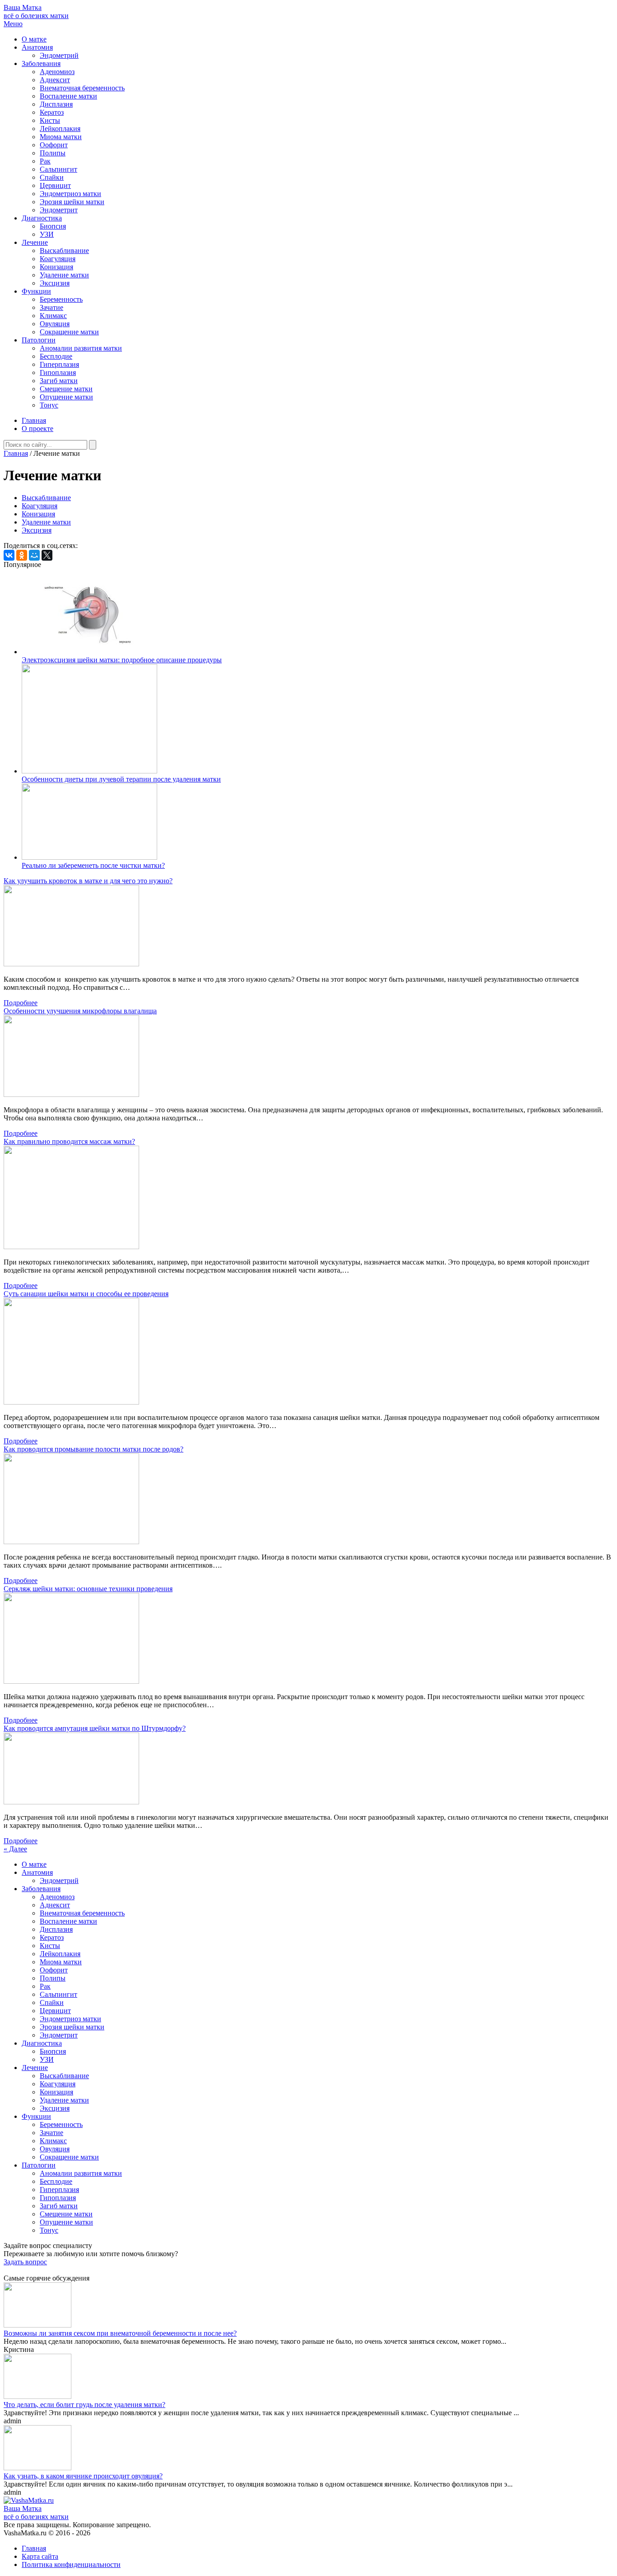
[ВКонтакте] (9, 555)
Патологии (39, 340)
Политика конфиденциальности (71, 2564)
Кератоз (52, 112)
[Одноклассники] (22, 555)
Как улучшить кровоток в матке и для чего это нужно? (88, 881)
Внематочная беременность (82, 88)
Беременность (61, 299)
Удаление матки (64, 275)
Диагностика (42, 218)
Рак (45, 161)
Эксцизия (55, 283)
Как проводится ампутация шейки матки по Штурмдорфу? (95, 1728)
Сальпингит (58, 169)
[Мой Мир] (34, 555)
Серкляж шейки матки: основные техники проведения (88, 1589)
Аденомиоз (57, 72)
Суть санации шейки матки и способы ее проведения (86, 1294)
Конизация (56, 267)
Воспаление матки (68, 96)
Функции (36, 291)
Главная (34, 420)
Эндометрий (59, 55)
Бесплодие (56, 356)
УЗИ (47, 234)
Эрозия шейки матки (72, 202)
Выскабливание (64, 251)
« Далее (15, 1849)
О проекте (37, 429)
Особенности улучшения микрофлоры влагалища (80, 1011)
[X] (47, 555)
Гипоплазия (58, 372)
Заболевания (41, 63)
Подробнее (21, 1003)
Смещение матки (66, 389)
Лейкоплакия (60, 129)
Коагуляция (58, 259)
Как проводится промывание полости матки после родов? (93, 1449)
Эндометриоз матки (70, 194)
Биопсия (53, 226)
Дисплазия (56, 104)
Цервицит (55, 185)
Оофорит (54, 145)
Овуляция (55, 324)
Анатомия (37, 47)
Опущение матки (66, 397)
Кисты (50, 120)
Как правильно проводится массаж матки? (69, 1141)
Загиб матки (59, 381)
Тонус (49, 405)
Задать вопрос (25, 2262)
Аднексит (55, 80)
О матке (34, 39)
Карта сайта (40, 2556)
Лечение (35, 242)
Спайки (52, 177)
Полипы (53, 153)
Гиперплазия (59, 364)
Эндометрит (59, 210)
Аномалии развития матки (81, 348)
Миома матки (61, 137)
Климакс (53, 316)
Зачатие (51, 307)
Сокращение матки (69, 332)
